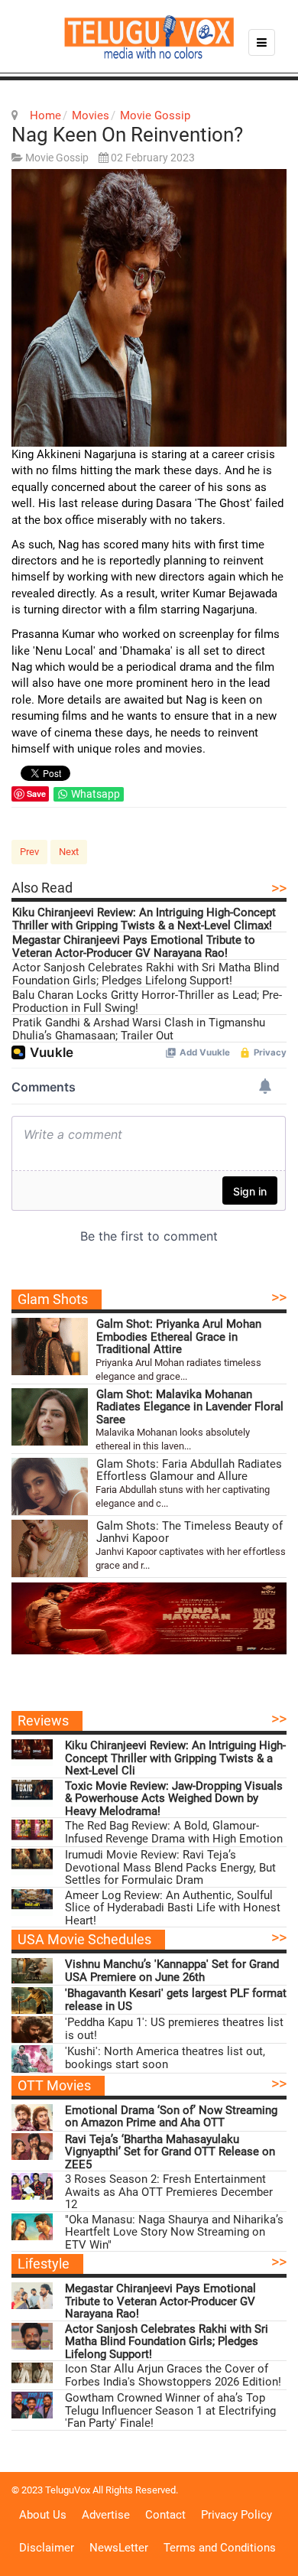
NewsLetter (119, 2548)
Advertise (106, 2515)
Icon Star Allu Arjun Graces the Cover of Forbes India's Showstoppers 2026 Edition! (173, 2375)
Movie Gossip (155, 115)
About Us (43, 2515)
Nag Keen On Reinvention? (127, 135)
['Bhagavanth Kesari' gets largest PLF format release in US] (32, 2000)
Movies (91, 115)
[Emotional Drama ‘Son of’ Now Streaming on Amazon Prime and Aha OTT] (32, 2117)
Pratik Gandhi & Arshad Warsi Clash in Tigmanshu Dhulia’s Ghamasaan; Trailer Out (139, 1029)
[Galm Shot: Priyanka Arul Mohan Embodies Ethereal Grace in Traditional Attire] (50, 1347)
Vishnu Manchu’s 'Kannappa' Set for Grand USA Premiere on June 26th (172, 1971)
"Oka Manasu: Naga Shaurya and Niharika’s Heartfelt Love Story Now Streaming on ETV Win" (174, 2233)
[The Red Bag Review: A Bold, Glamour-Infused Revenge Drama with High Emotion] (32, 1833)
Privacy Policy (236, 2515)
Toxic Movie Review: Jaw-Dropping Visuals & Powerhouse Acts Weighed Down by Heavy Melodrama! (174, 1799)
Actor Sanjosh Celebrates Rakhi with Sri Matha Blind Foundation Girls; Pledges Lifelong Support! (146, 974)
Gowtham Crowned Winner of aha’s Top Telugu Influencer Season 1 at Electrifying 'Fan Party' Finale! (170, 2411)
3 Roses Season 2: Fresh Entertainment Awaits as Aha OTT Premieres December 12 (169, 2192)
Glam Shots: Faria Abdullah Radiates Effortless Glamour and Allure (189, 1470)
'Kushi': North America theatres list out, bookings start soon (165, 2058)
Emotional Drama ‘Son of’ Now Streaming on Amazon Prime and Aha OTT (171, 2117)
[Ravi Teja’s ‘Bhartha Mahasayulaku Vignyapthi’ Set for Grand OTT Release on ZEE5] (32, 2147)
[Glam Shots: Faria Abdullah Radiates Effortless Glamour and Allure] (50, 1486)
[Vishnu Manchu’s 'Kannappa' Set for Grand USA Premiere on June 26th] (32, 1971)
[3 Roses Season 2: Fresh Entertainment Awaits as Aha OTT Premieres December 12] (32, 2186)
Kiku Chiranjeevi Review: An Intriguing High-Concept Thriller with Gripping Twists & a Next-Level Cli (175, 1758)
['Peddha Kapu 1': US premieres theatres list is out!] (32, 2030)
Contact (165, 2515)
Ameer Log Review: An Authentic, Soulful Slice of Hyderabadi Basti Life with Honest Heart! (173, 1908)
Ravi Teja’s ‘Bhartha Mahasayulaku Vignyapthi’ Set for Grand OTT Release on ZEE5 (170, 2152)
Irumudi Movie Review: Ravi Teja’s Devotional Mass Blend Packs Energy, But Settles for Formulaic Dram (170, 1868)
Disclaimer (47, 2548)
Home (45, 115)
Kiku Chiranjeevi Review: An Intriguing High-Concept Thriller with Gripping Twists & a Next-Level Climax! (144, 919)
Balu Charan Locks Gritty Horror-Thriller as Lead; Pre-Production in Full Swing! (147, 1002)
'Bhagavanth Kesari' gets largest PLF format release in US (176, 2000)
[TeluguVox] (149, 37)
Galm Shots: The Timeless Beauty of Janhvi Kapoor (189, 1532)
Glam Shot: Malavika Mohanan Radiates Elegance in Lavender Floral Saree (190, 1407)
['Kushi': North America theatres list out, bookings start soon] (32, 2059)
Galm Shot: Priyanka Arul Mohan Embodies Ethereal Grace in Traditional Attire (179, 1337)
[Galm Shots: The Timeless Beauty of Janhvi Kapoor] (50, 1548)
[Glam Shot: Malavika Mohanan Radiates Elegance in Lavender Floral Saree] (50, 1417)
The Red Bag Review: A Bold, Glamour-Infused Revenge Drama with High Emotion (174, 1832)
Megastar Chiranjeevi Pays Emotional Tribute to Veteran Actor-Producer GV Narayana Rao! (134, 946)
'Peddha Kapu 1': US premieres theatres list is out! (174, 2029)
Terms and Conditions (220, 2548)
